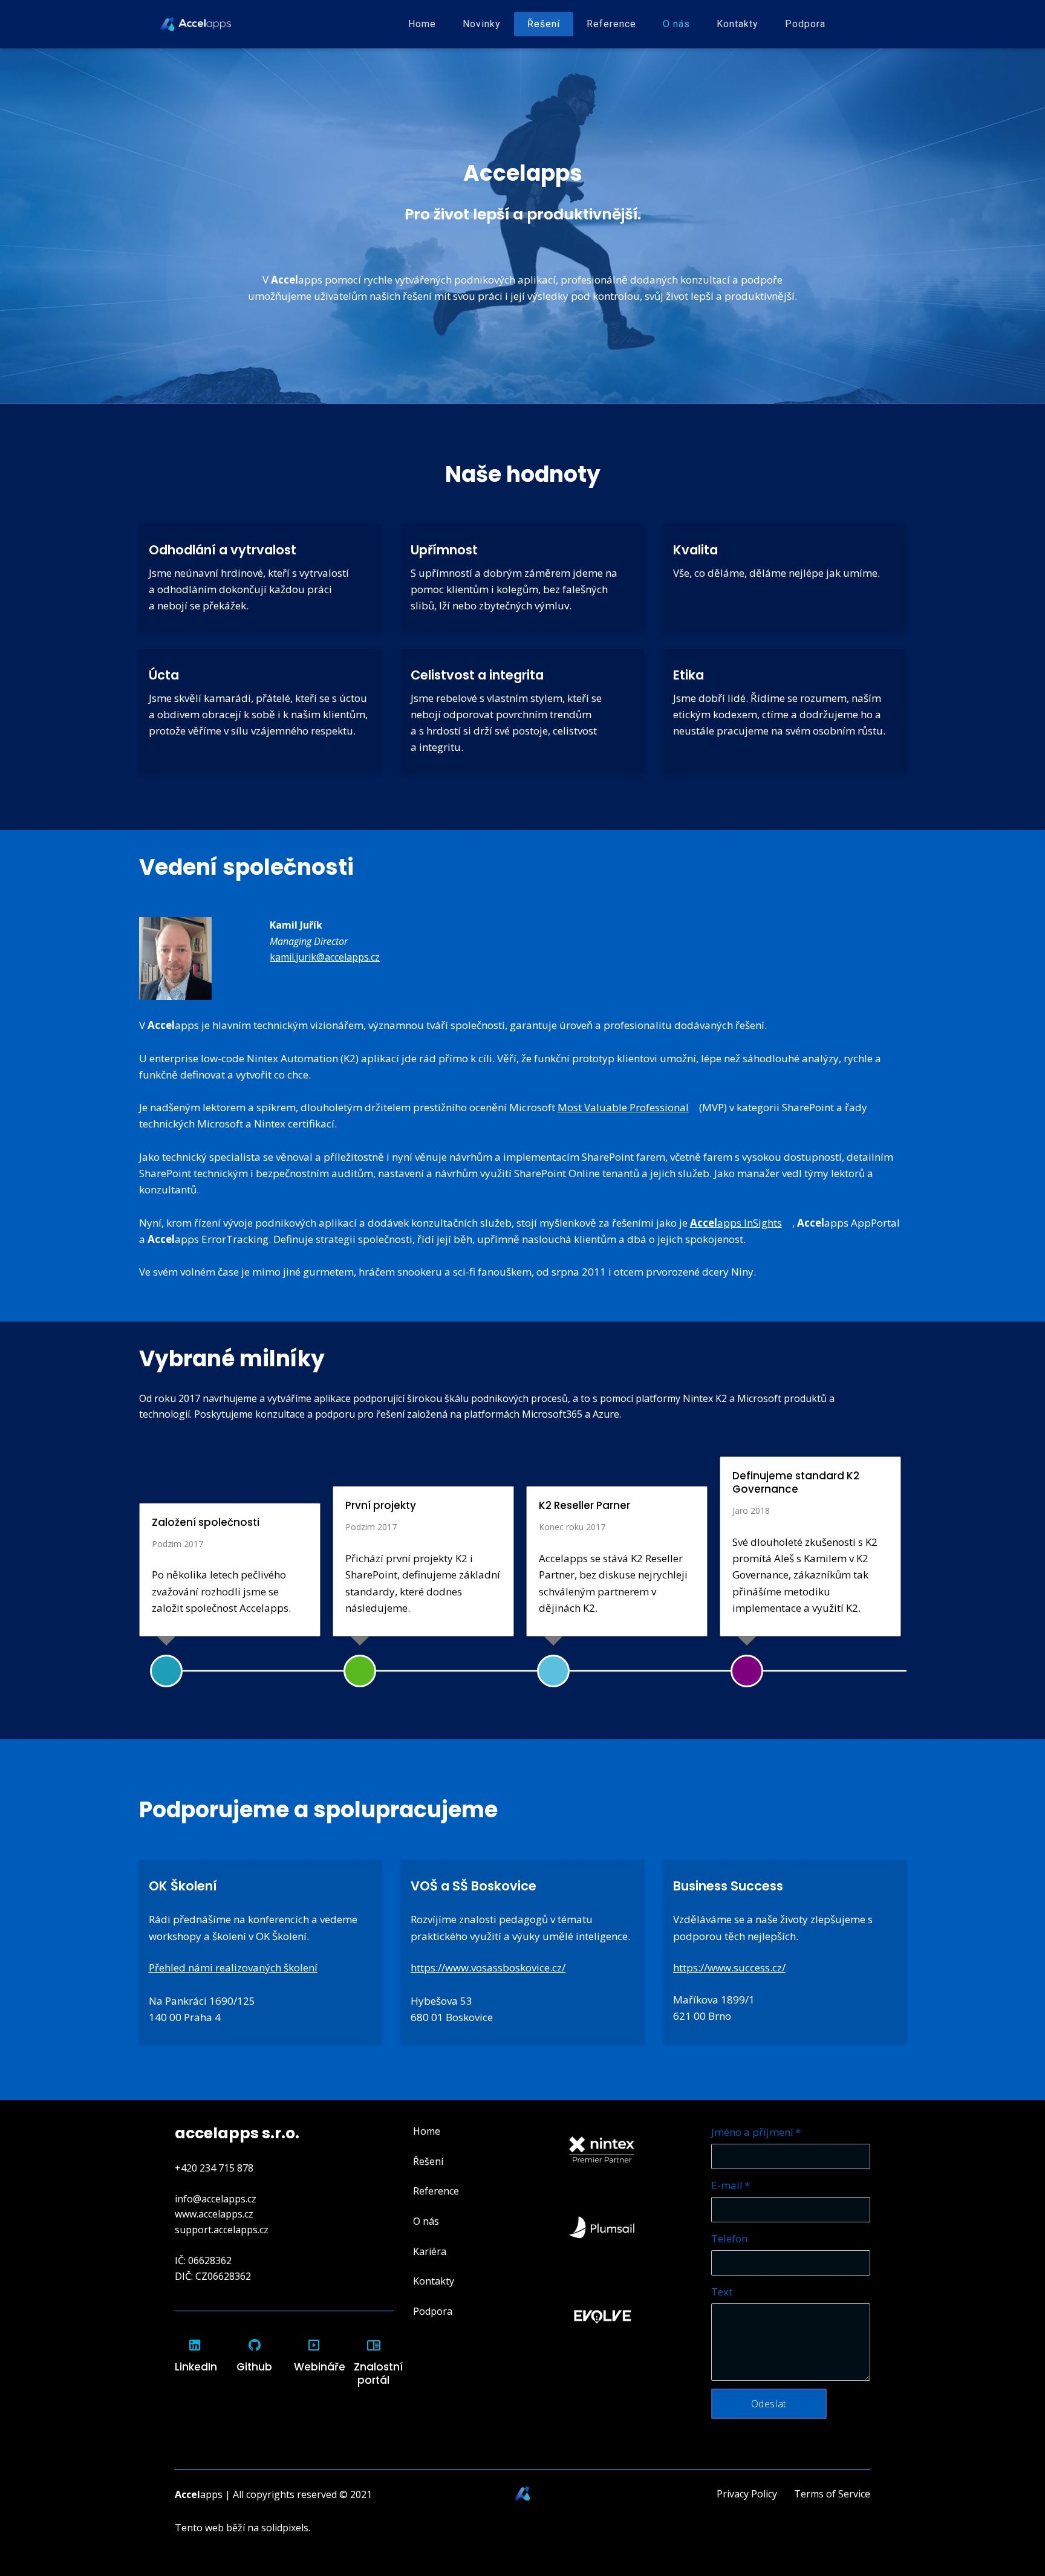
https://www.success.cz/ (729, 1968)
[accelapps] (196, 24)
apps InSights (736, 1223)
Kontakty (434, 2281)
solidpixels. (286, 2528)
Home (427, 2131)
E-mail (731, 2185)
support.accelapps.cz (222, 2230)
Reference (436, 2191)
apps (199, 2494)
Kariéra (430, 2251)
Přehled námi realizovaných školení (233, 1968)
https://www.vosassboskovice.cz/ (488, 1968)
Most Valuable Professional (623, 1107)
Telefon (729, 2238)
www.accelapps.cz (214, 2214)
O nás (426, 2221)
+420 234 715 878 (214, 2168)
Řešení (428, 2161)
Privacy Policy (747, 2494)
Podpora (433, 2311)
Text (722, 2292)
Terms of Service (832, 2494)
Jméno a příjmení (756, 2132)
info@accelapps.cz (216, 2199)
